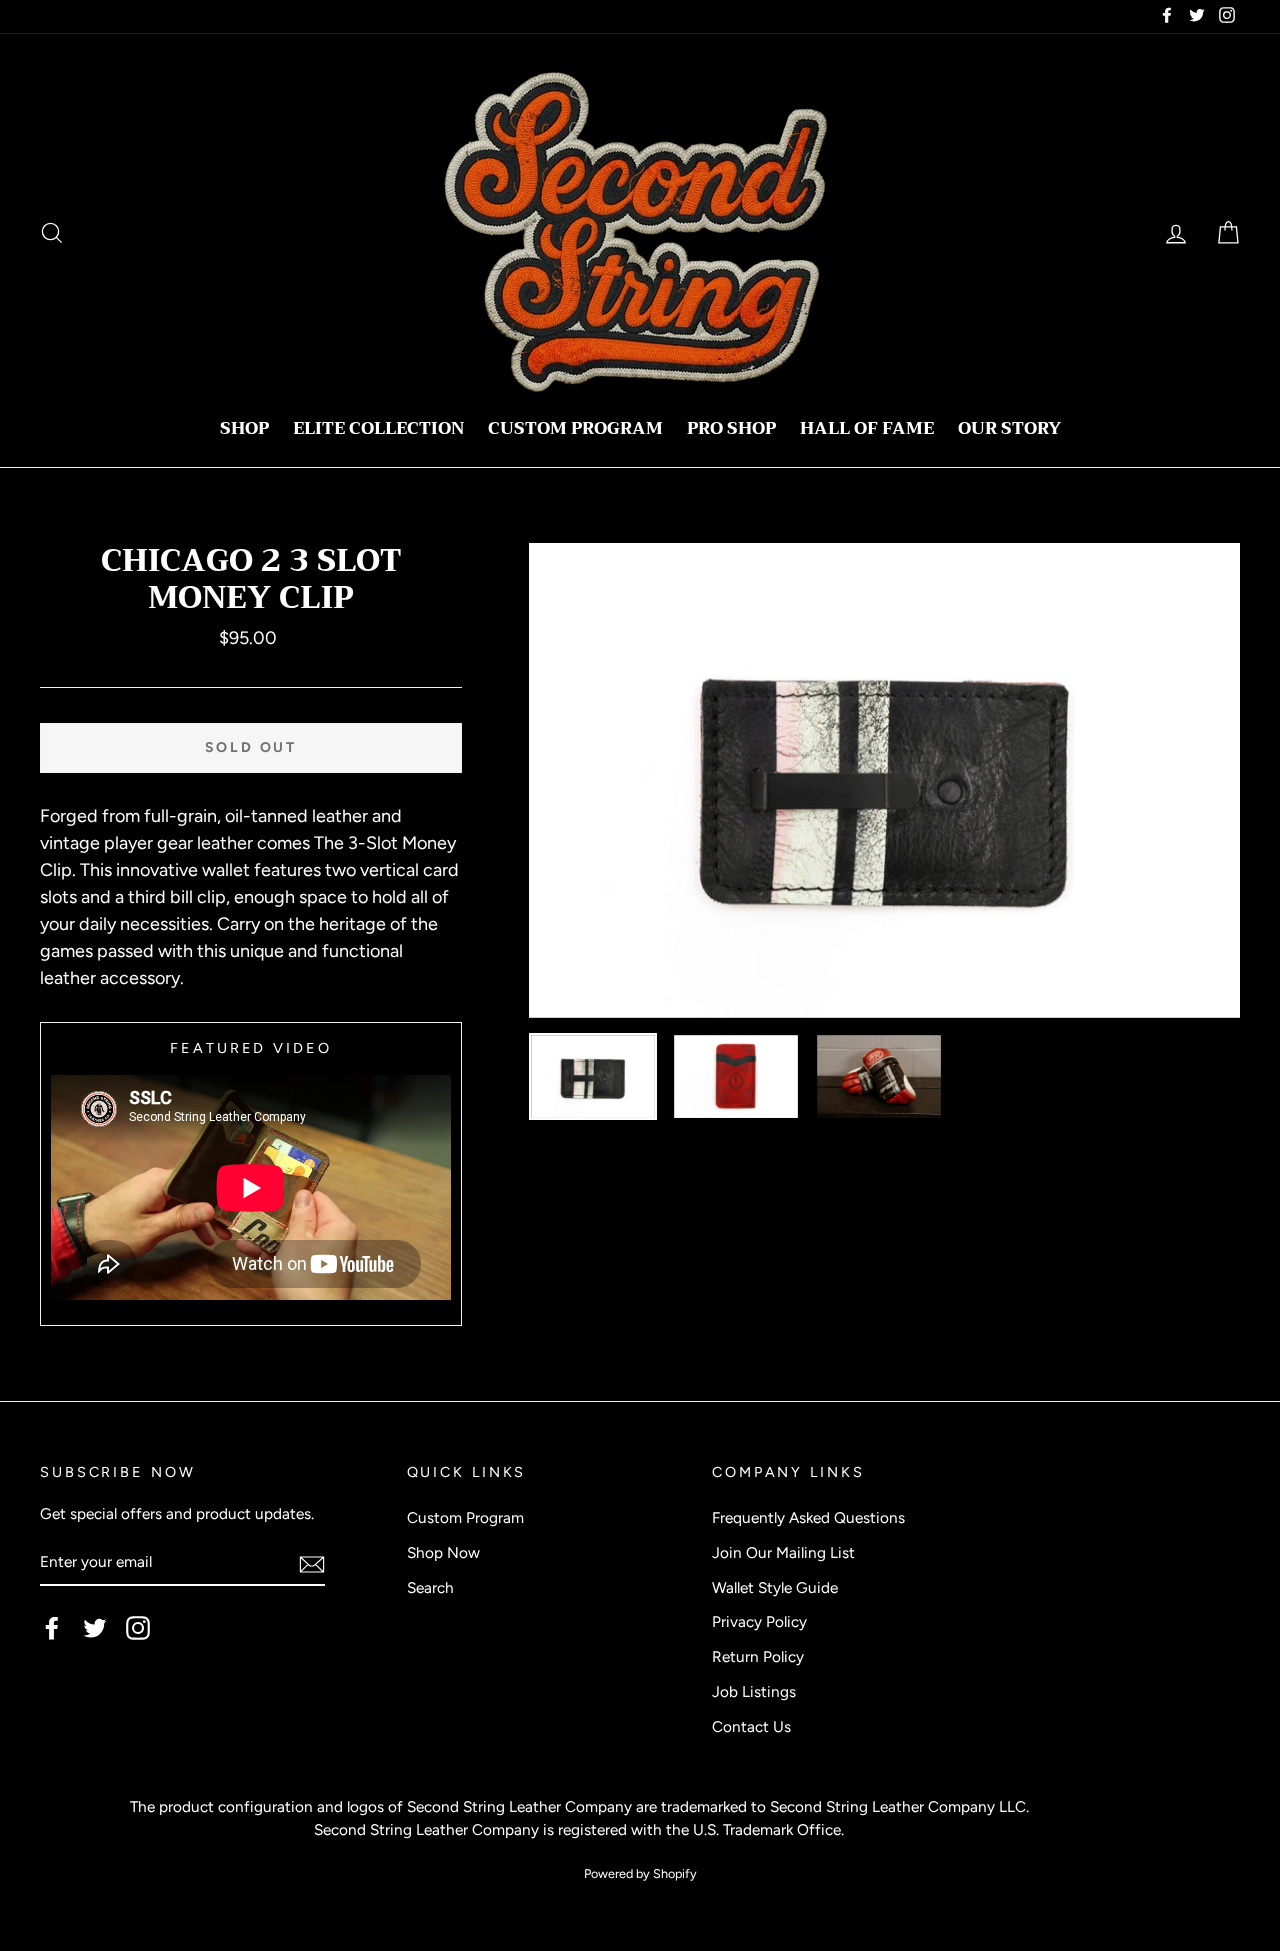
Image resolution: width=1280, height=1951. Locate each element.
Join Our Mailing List (783, 1552)
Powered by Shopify (640, 1873)
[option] (885, 780)
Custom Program (575, 428)
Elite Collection (378, 428)
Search (430, 1587)
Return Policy (758, 1656)
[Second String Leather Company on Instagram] (138, 1628)
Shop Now (443, 1552)
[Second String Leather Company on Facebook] (52, 1628)
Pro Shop (731, 428)
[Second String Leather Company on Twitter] (95, 1628)
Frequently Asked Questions (808, 1517)
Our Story (1009, 428)
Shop (244, 428)
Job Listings (754, 1691)
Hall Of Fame (867, 428)
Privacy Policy (759, 1621)
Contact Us (751, 1726)
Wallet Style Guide (775, 1587)
